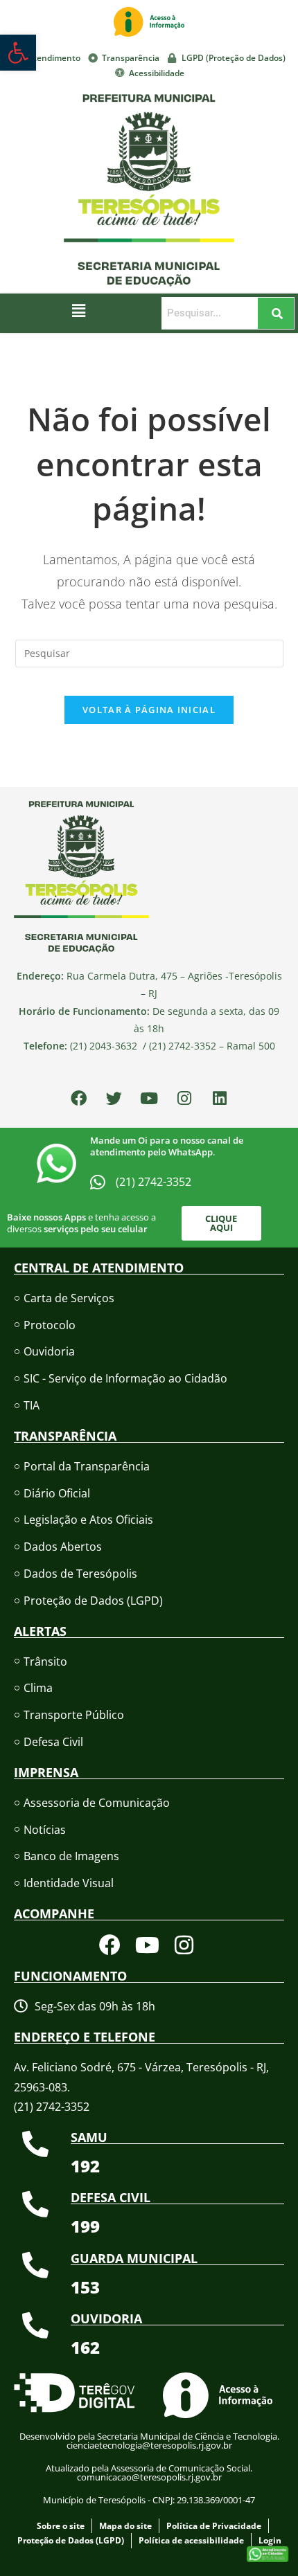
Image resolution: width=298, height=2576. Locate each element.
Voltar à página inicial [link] (149, 710)
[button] (79, 310)
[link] (18, 53)
